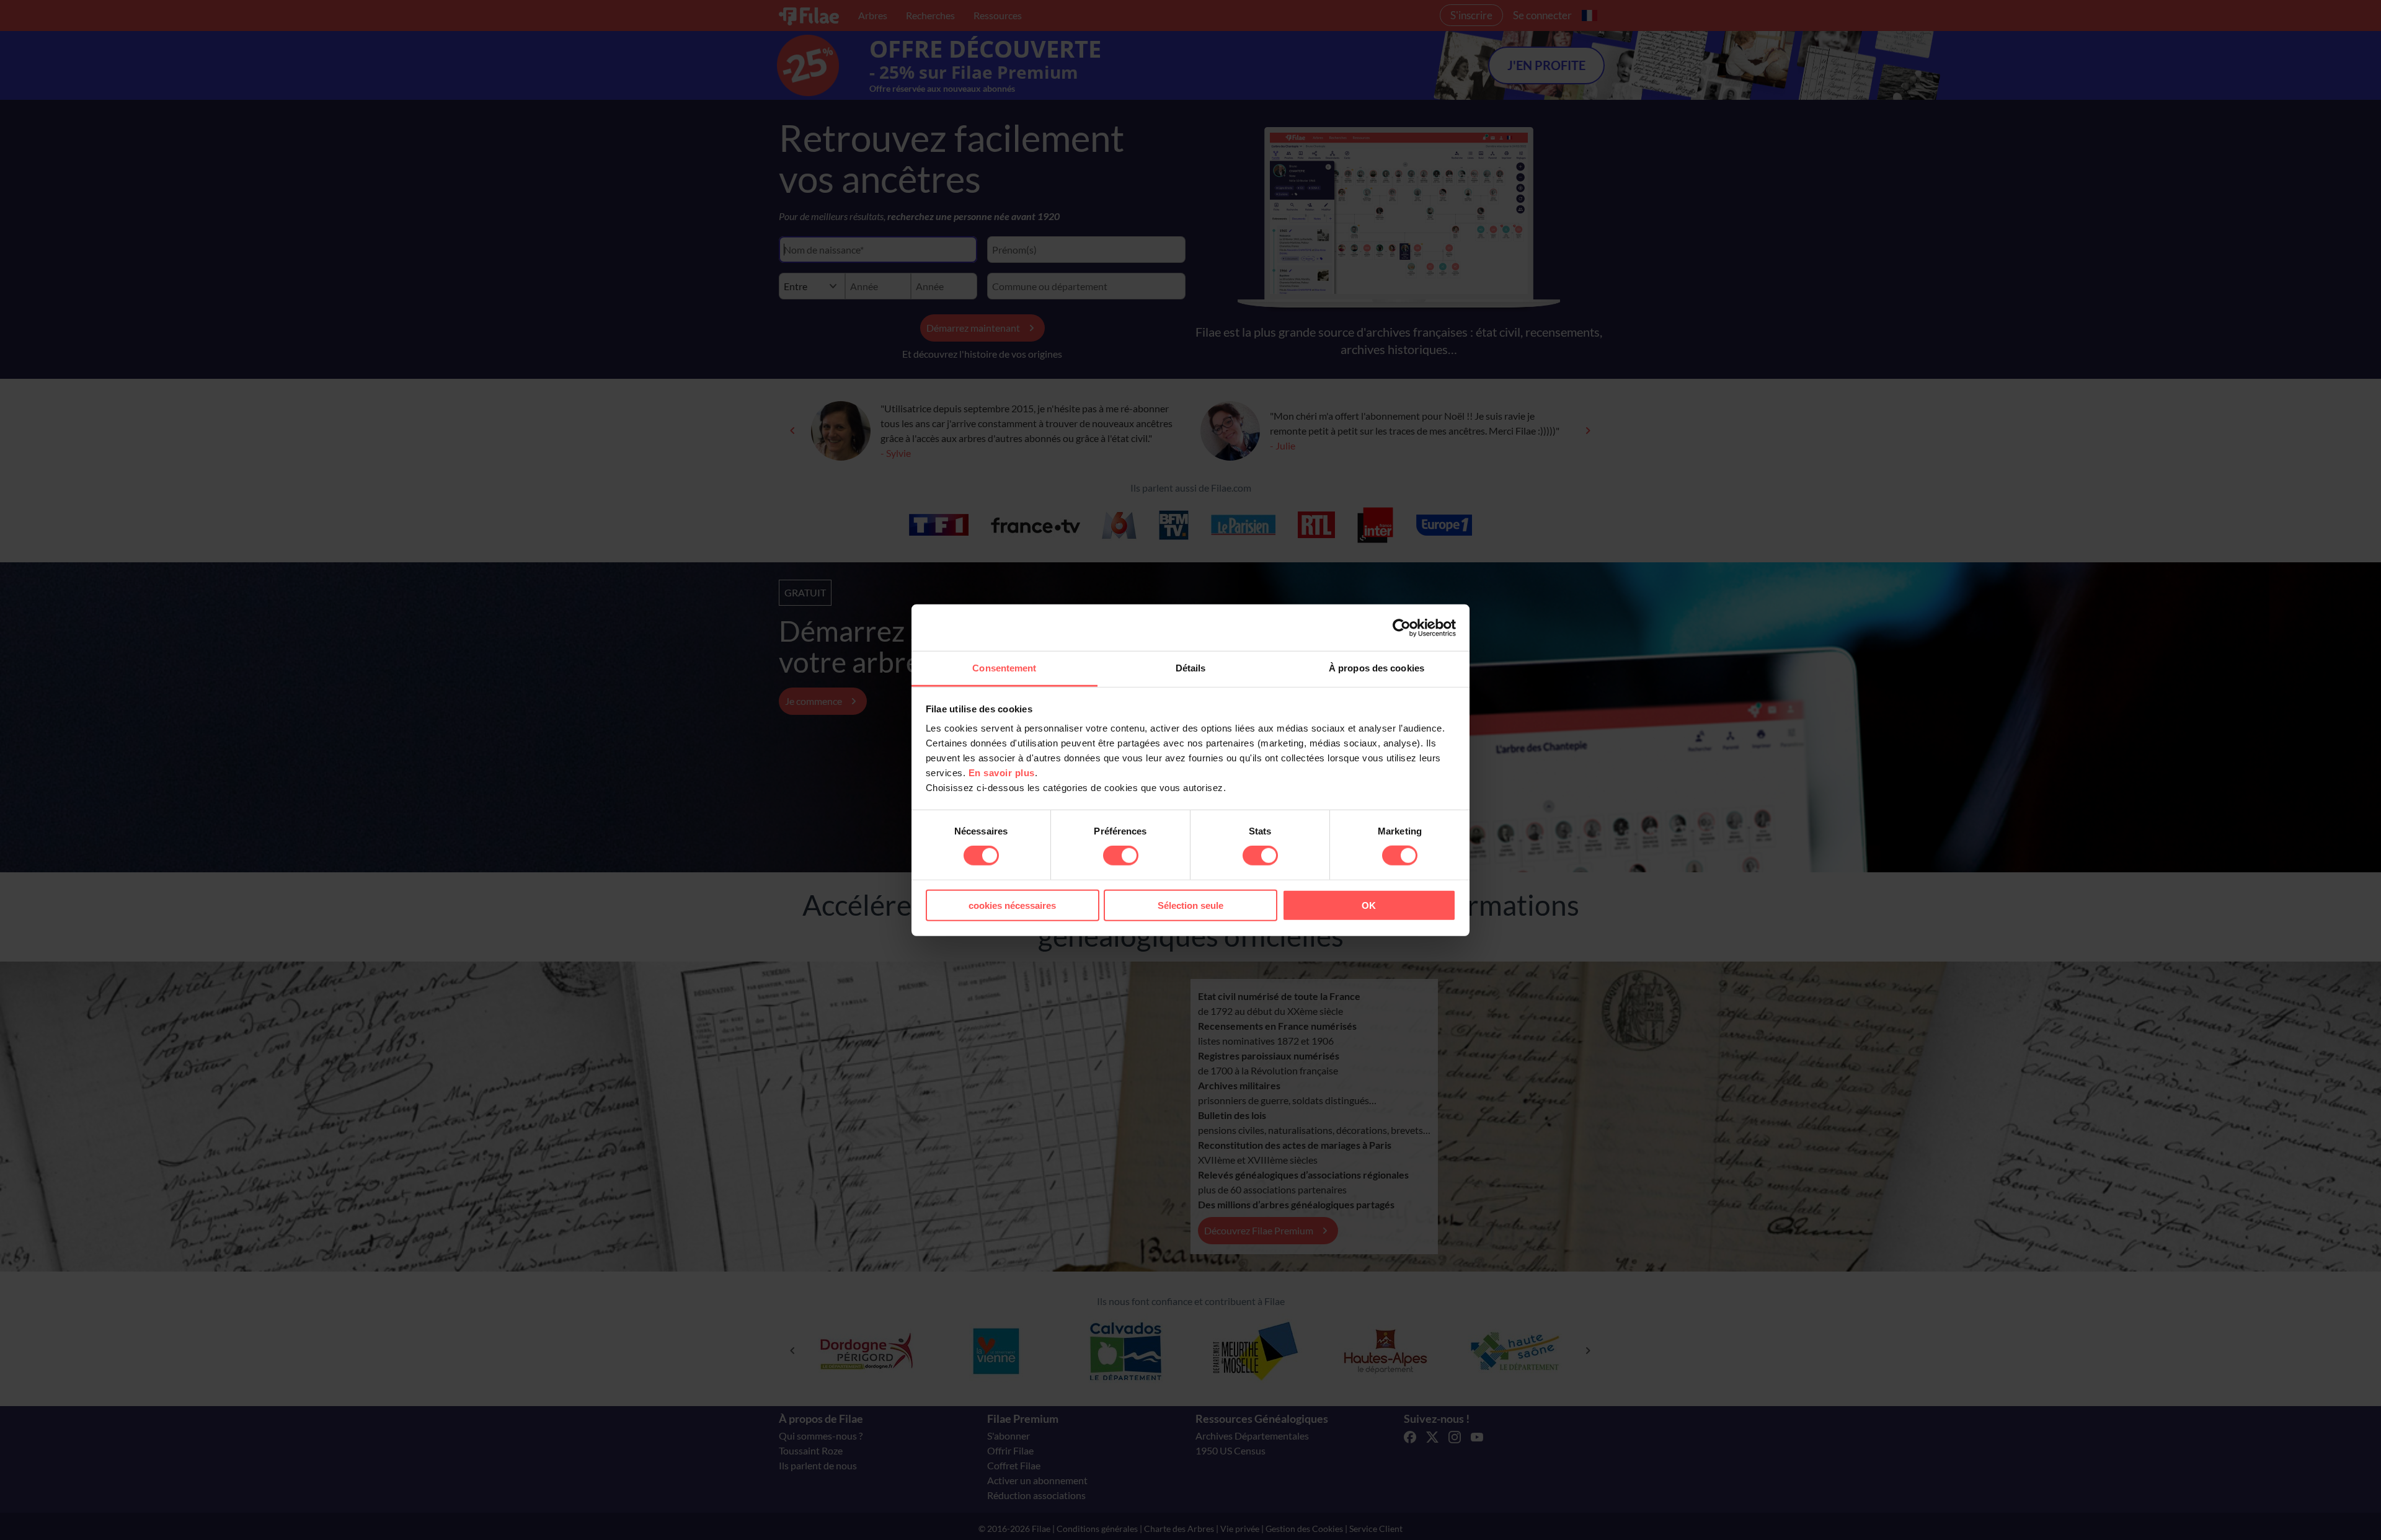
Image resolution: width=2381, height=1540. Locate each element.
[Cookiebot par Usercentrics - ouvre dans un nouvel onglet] (1402, 627)
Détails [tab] (1191, 668)
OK (1369, 905)
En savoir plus (1002, 773)
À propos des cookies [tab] (1377, 668)
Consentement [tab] (1004, 668)
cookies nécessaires (1012, 905)
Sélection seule (1190, 905)
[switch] (1121, 856)
